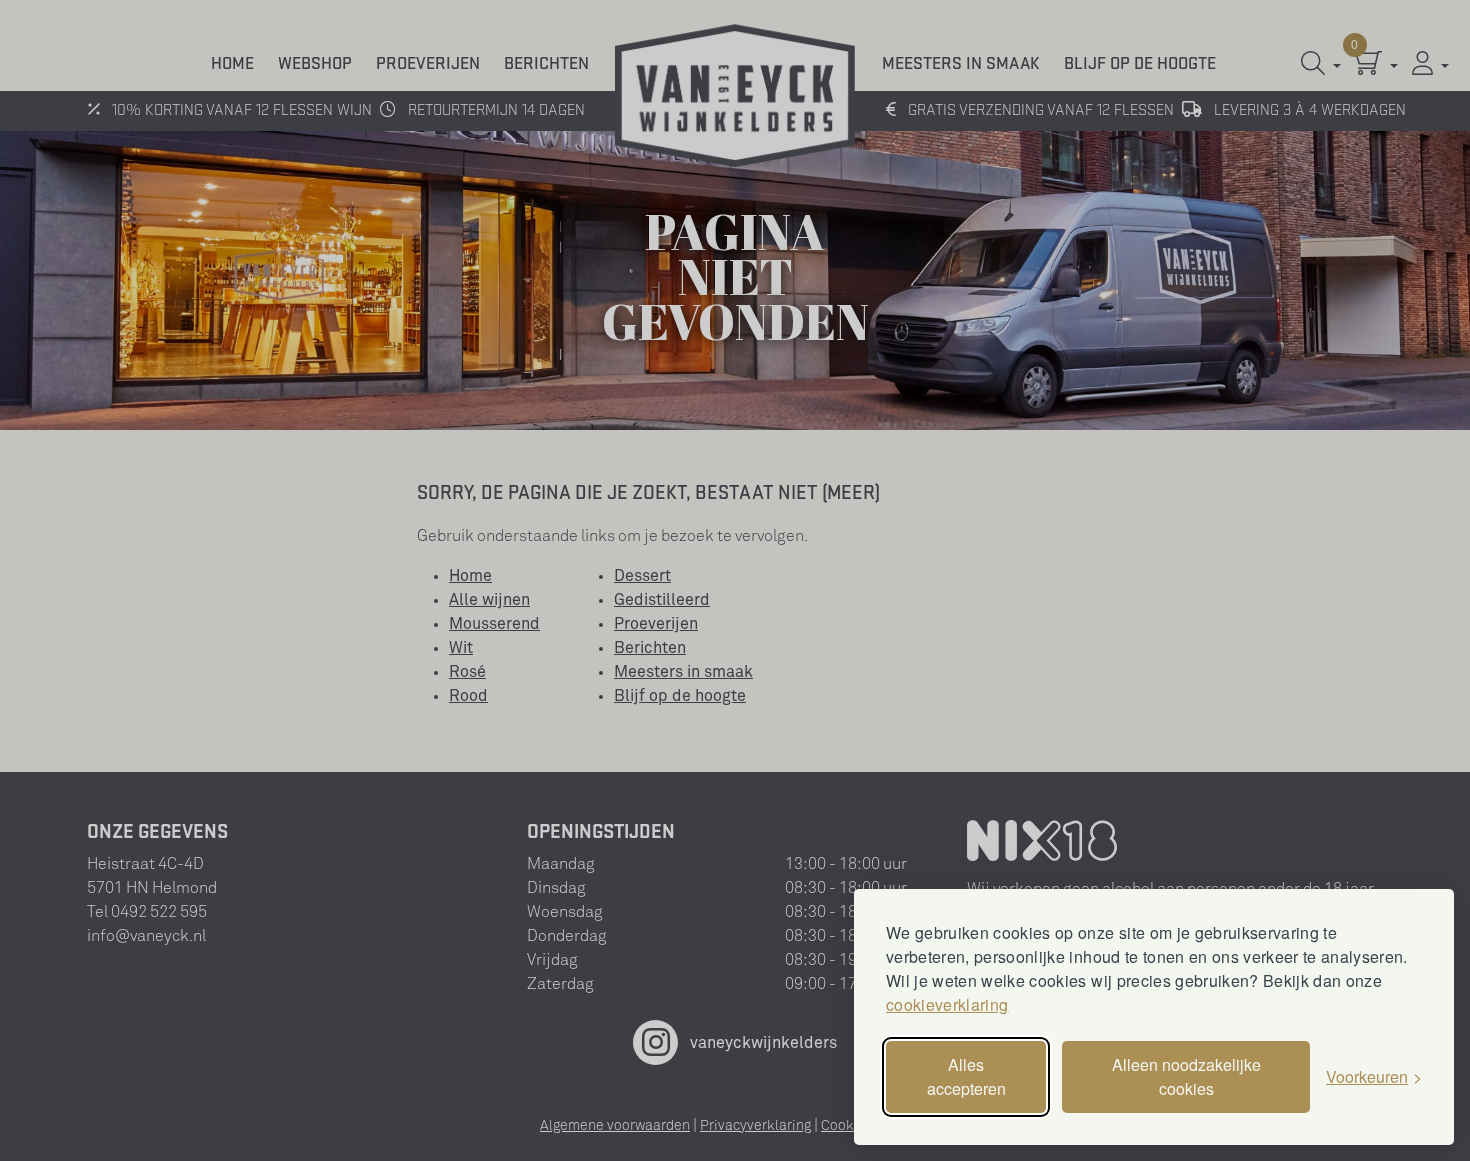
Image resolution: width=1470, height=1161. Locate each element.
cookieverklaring (947, 1004)
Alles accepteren (966, 1076)
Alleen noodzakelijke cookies (1186, 1076)
